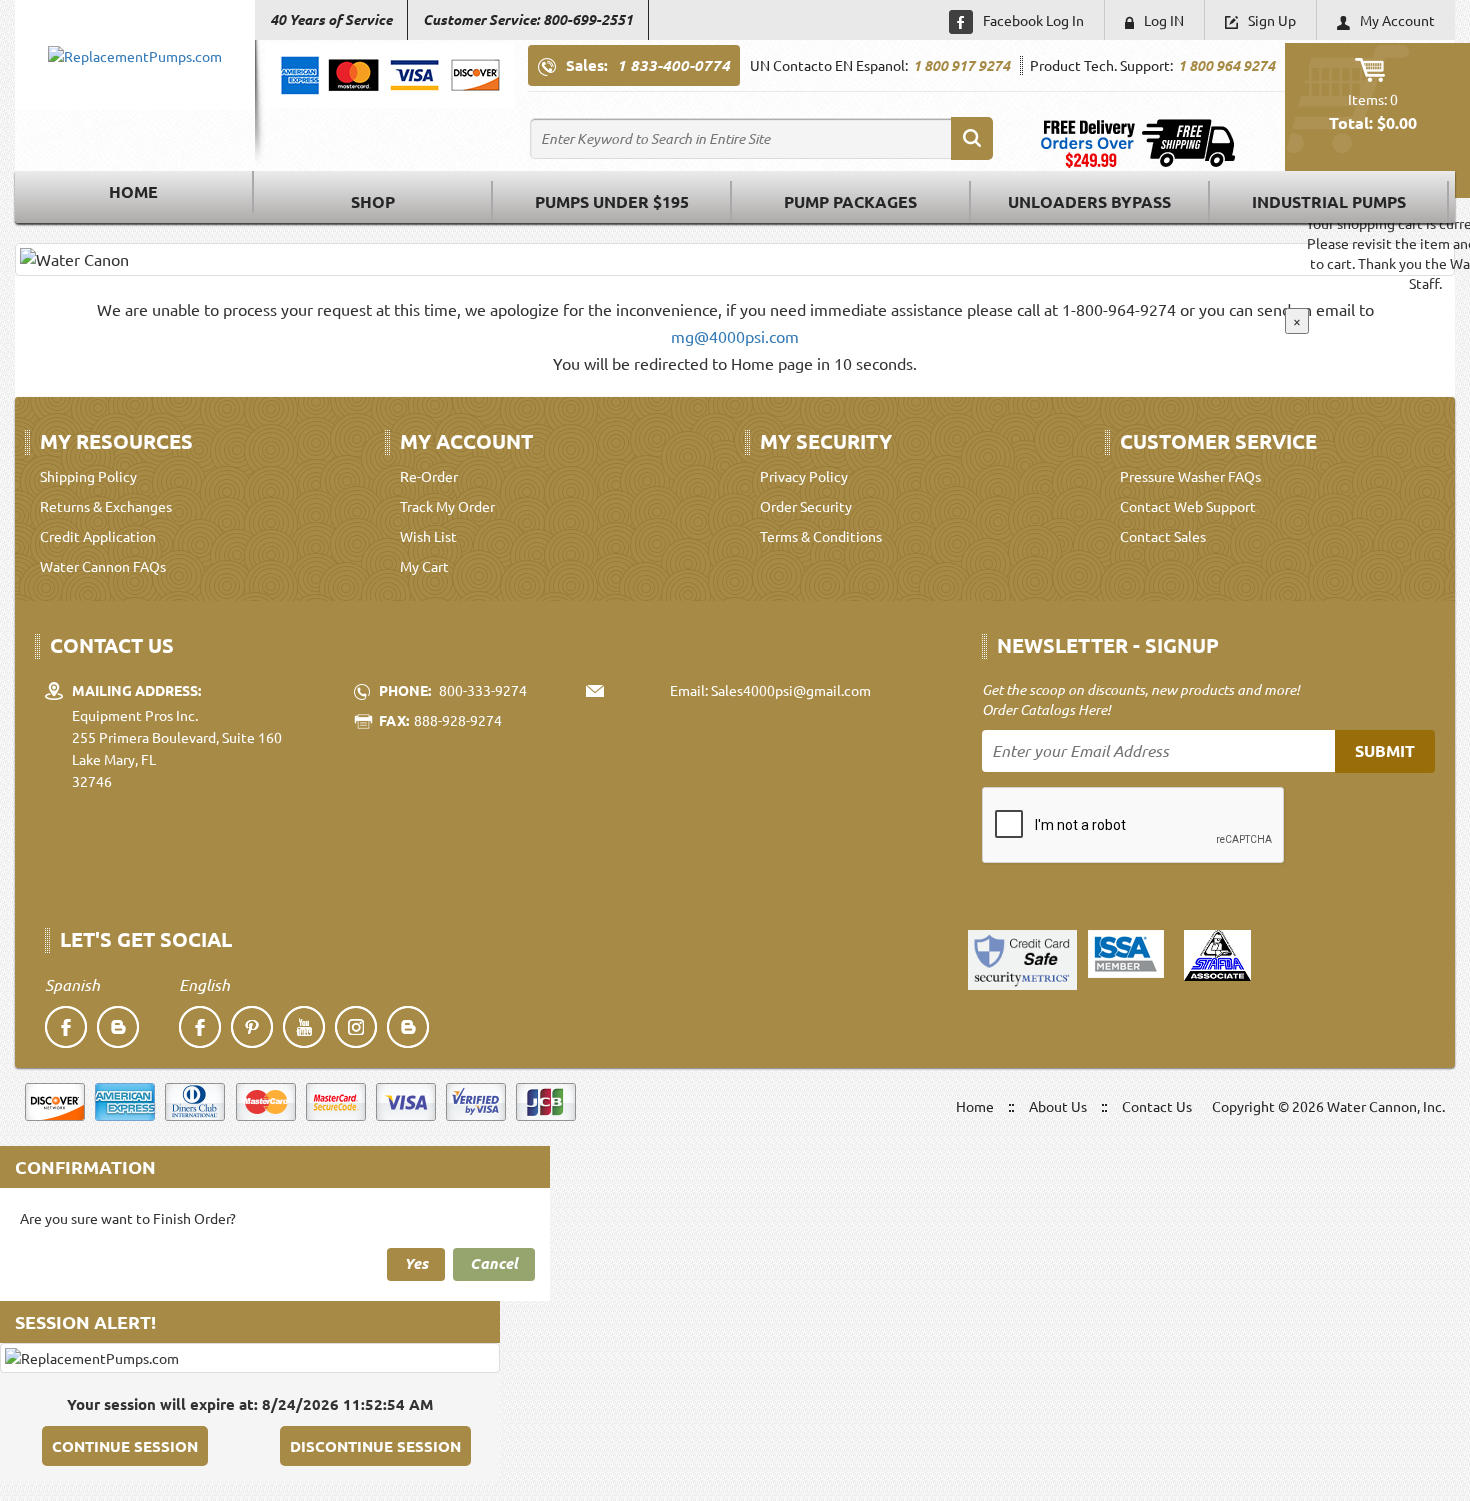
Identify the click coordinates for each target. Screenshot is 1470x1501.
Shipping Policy (88, 476)
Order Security (806, 506)
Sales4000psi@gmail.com (791, 690)
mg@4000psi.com (735, 336)
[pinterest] (252, 1027)
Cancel (494, 1263)
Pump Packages (850, 201)
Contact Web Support (1188, 506)
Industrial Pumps (1329, 201)
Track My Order (447, 506)
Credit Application (98, 536)
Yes (416, 1263)
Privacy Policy (804, 476)
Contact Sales (1163, 536)
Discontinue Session (375, 1446)
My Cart (424, 566)
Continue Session (125, 1446)
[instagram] (356, 1027)
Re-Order (429, 476)
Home (133, 191)
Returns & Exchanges (106, 506)
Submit (1385, 750)
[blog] (118, 1027)
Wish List (428, 536)
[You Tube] (304, 1027)
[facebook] (66, 1027)
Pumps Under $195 (612, 201)
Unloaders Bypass (1089, 201)
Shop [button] (373, 201)
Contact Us (1157, 1106)
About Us (1058, 1106)
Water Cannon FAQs (103, 566)
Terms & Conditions (821, 536)
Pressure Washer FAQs (1190, 476)
